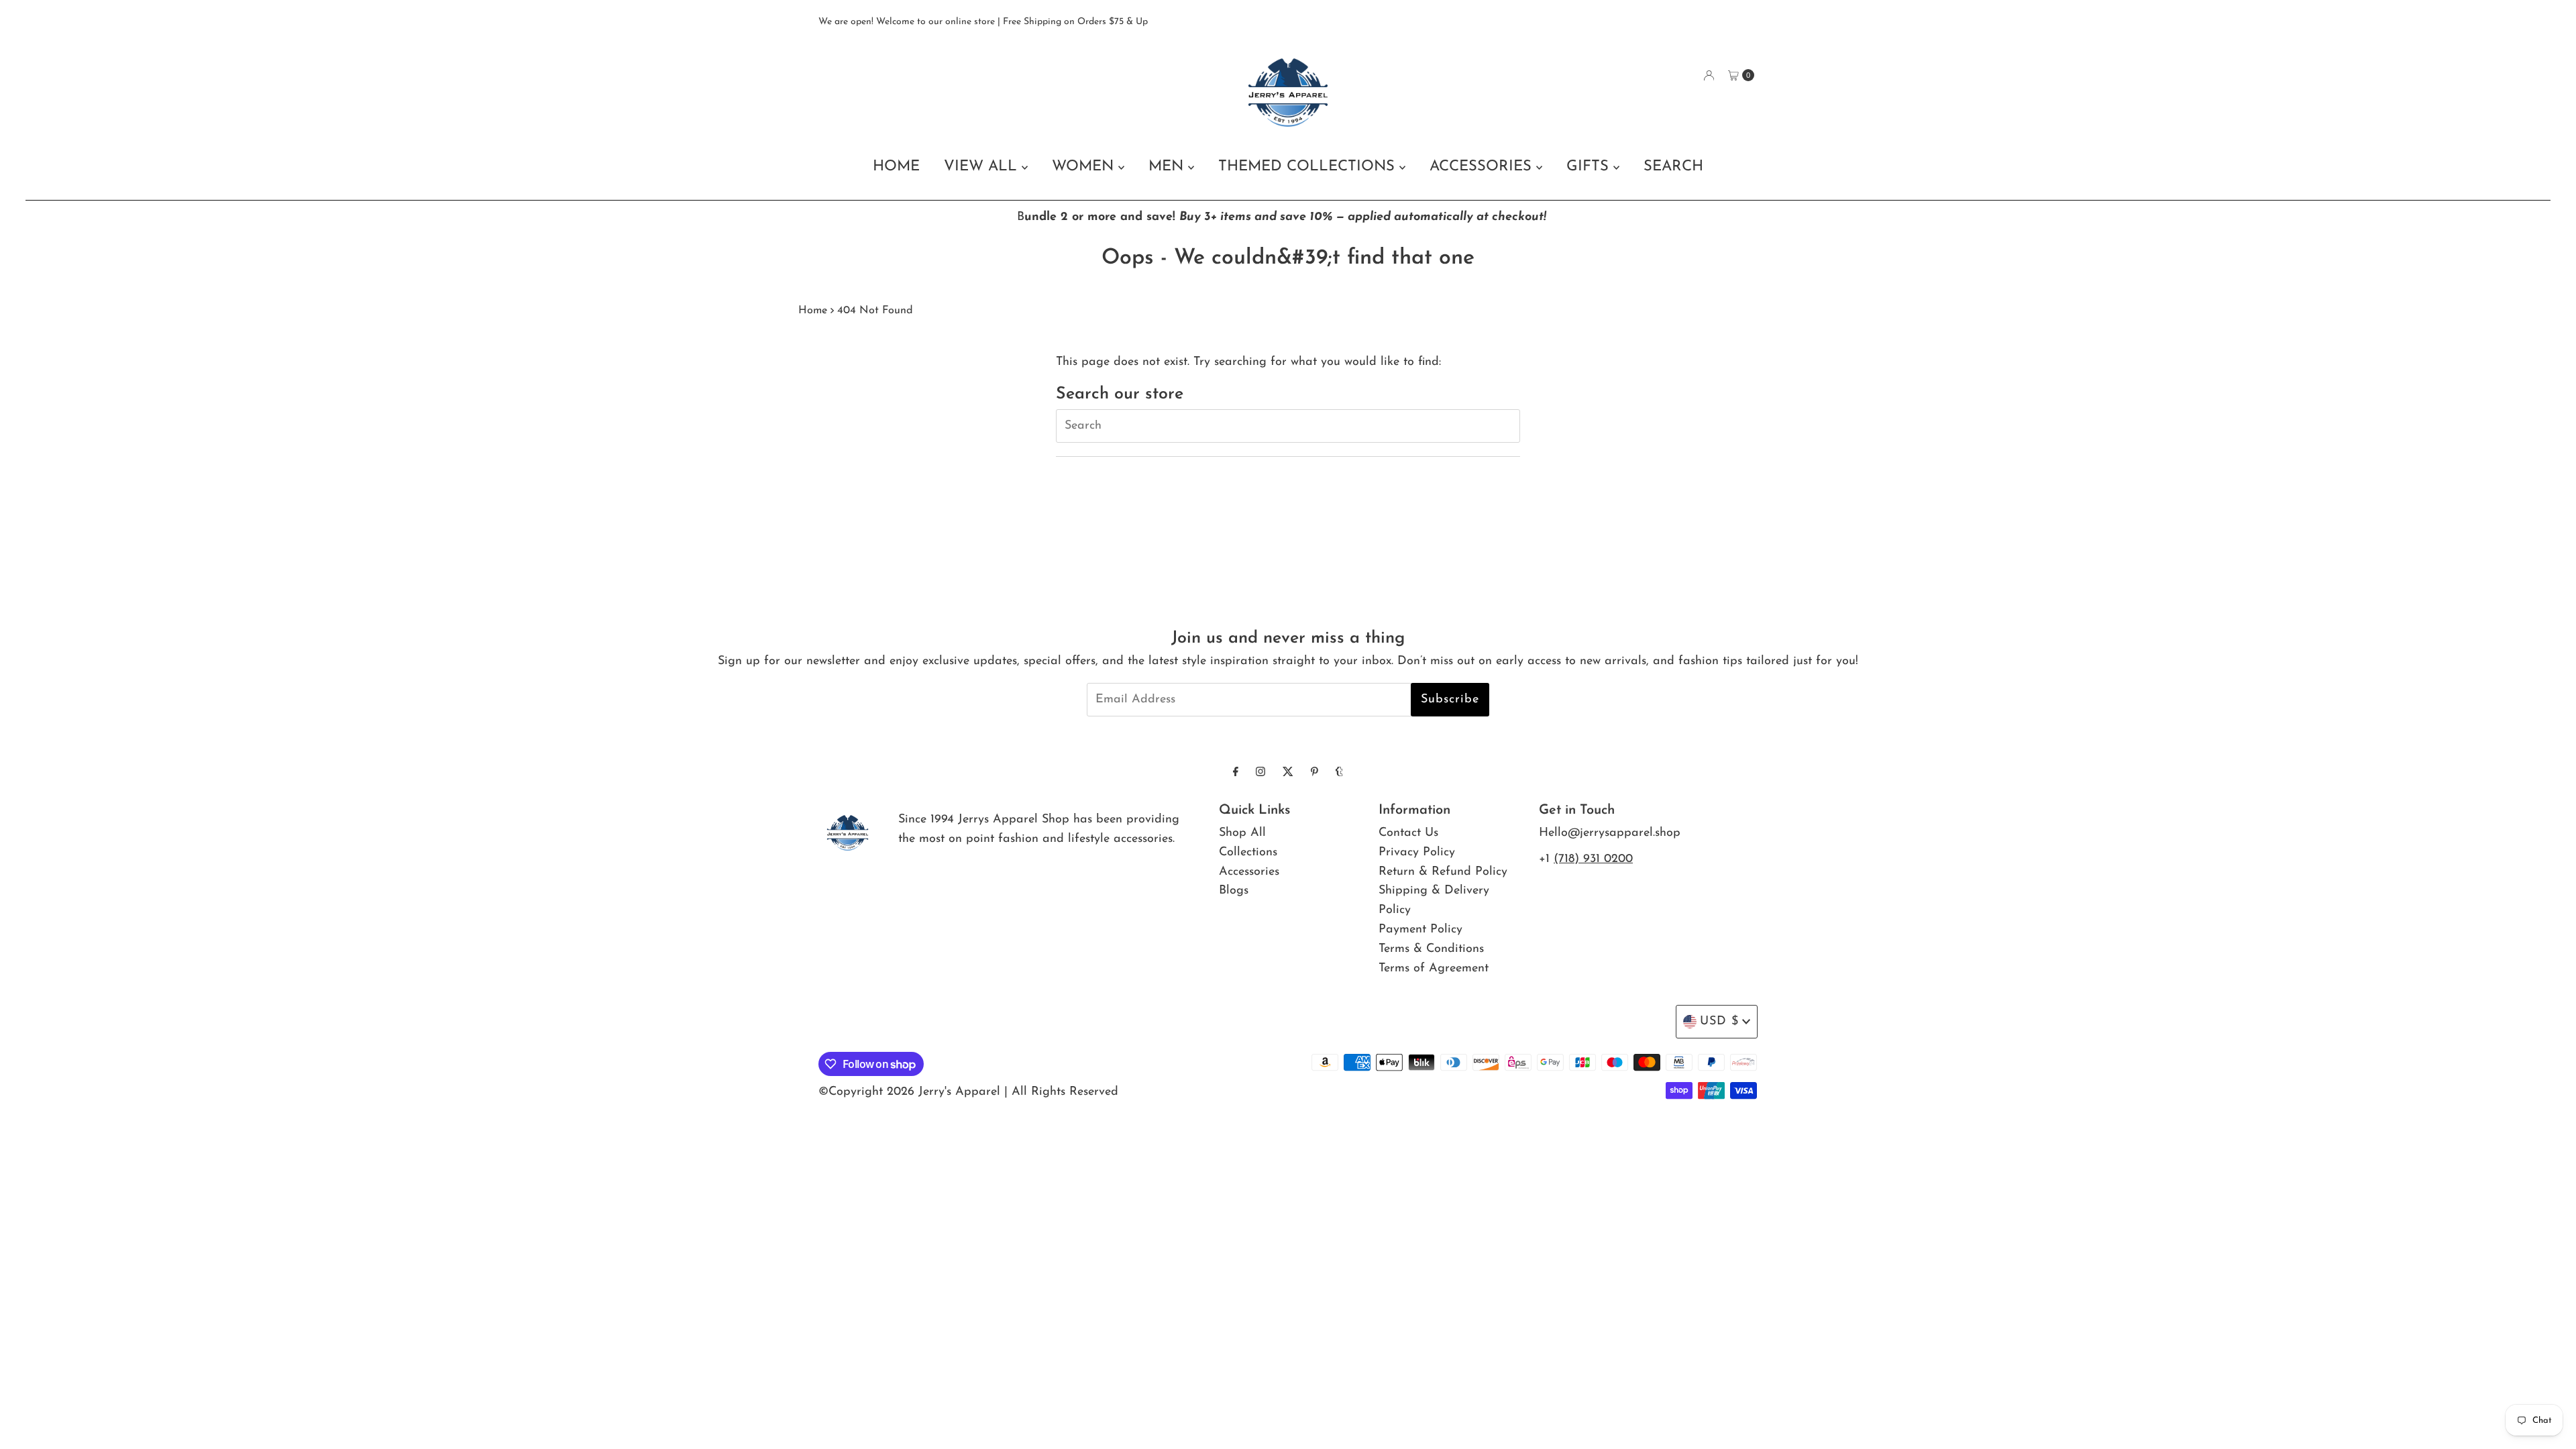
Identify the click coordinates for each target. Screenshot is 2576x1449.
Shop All (1242, 833)
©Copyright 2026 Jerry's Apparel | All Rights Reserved (968, 1092)
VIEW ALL (983, 167)
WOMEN (1085, 167)
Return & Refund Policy (1443, 872)
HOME (896, 167)
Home (813, 311)
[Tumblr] (1339, 773)
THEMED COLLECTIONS (1309, 167)
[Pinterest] (1314, 773)
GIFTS (1590, 167)
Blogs (1234, 891)
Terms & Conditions (1431, 949)
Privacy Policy (1417, 853)
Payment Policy (1420, 930)
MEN (1168, 167)
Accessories (1249, 872)
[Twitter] (1288, 773)
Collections (1248, 853)
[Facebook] (1236, 773)
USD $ (1719, 1022)
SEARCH (1673, 167)
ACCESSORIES (1483, 167)
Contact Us (1408, 833)
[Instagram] (1260, 773)
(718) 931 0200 (1593, 859)
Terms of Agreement (1434, 969)
